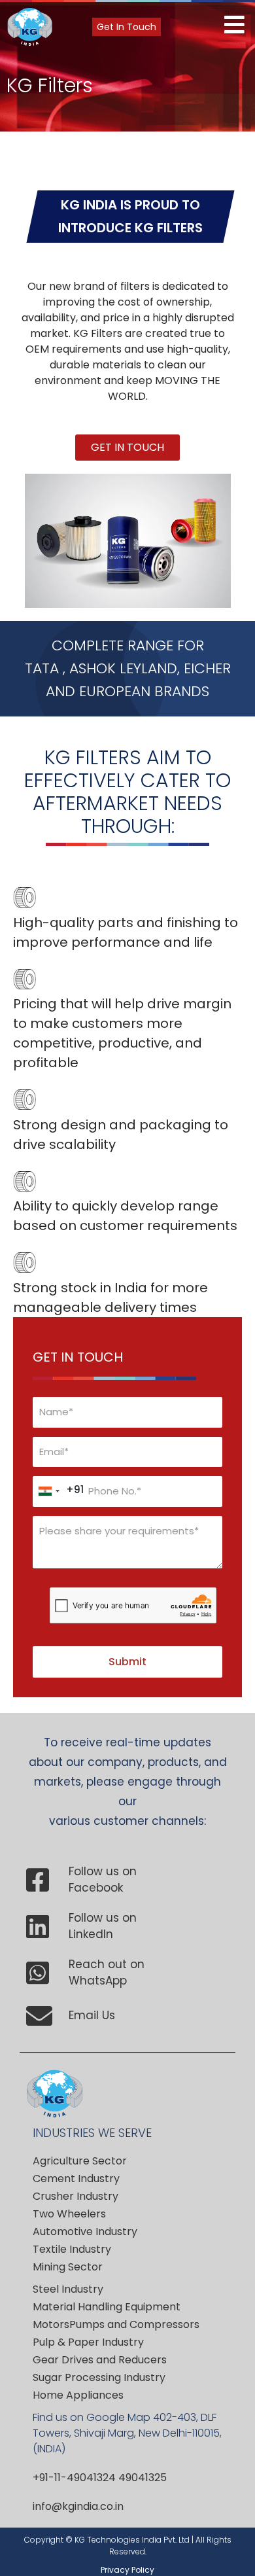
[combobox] (59, 1491)
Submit (127, 1662)
